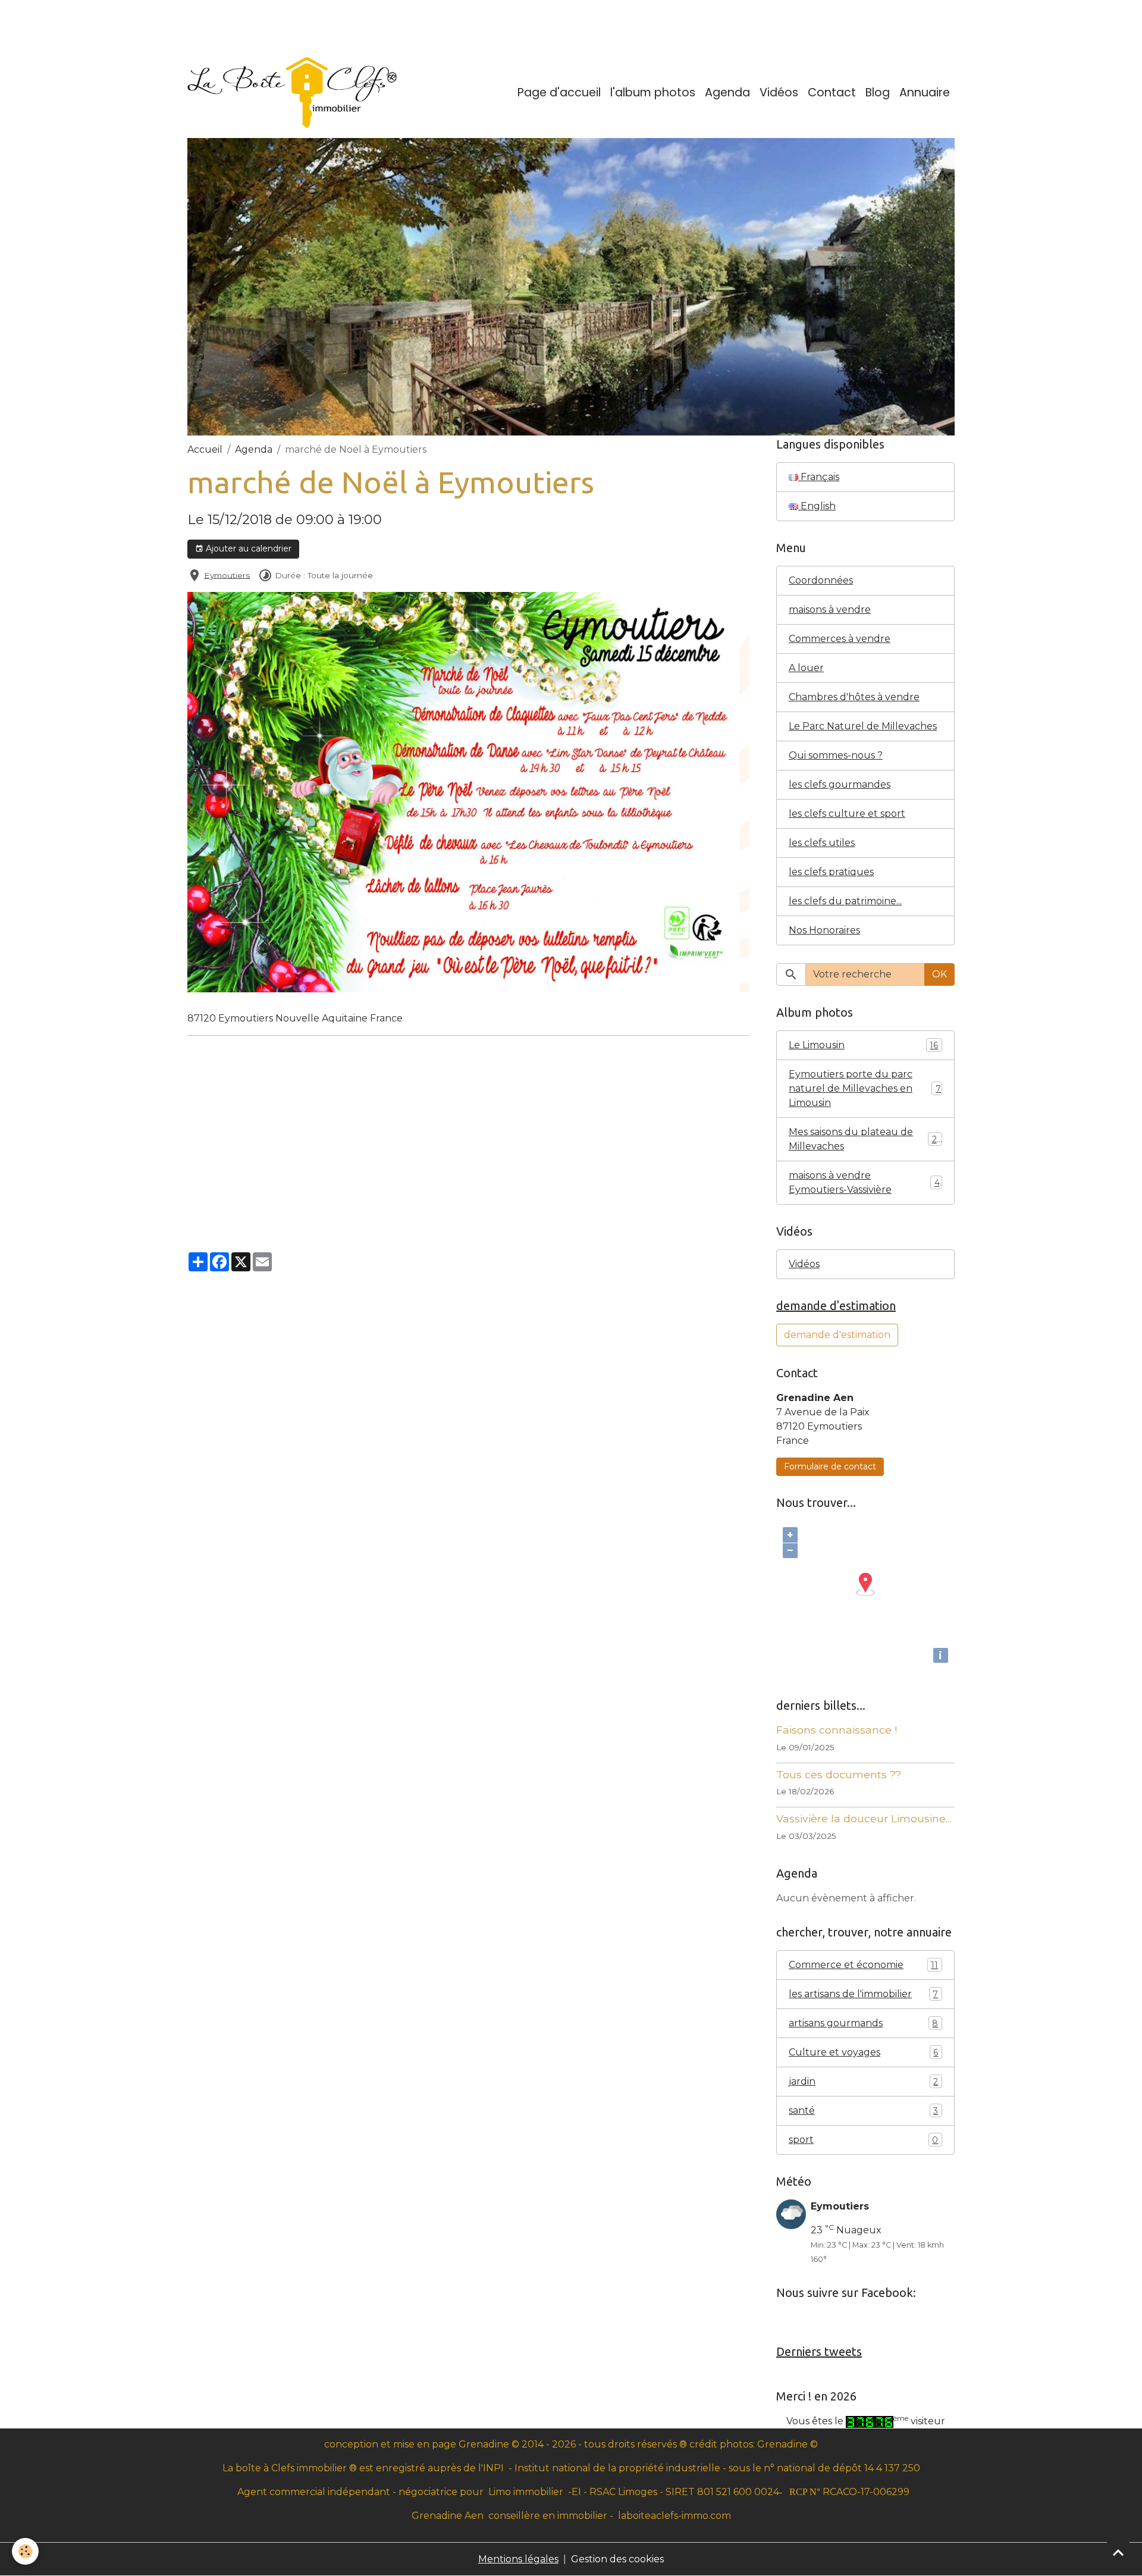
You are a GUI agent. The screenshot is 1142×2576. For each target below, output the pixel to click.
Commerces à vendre (840, 639)
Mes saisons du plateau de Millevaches (865, 1139)
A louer (806, 668)
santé (863, 2110)
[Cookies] (25, 2551)
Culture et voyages (863, 2052)
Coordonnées (821, 580)
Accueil (205, 449)
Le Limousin (863, 1045)
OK (939, 974)
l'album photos (653, 93)
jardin (863, 2081)
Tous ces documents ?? (839, 1774)
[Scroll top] (1118, 2552)
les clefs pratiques (831, 872)
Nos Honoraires (824, 930)
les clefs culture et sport (847, 814)
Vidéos (779, 93)
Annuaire (925, 93)
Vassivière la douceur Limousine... (864, 1818)
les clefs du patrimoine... (845, 901)
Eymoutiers (227, 575)
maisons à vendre (830, 609)
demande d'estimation (837, 1335)
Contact (832, 93)
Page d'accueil (559, 93)
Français (819, 477)
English (817, 506)
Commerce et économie (863, 1965)
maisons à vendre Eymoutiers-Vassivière (864, 1182)
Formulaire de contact (830, 1466)
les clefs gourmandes (840, 784)
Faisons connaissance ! (837, 1730)
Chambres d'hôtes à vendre (854, 697)
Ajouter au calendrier (247, 549)
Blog (878, 93)
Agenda (727, 93)
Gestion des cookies (617, 2559)
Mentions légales (518, 2559)
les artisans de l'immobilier (863, 1994)
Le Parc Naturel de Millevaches (863, 726)
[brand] (294, 93)
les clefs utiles (822, 843)
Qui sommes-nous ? (836, 755)
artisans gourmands (863, 2023)
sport (863, 2140)
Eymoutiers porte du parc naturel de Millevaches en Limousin (865, 1088)
